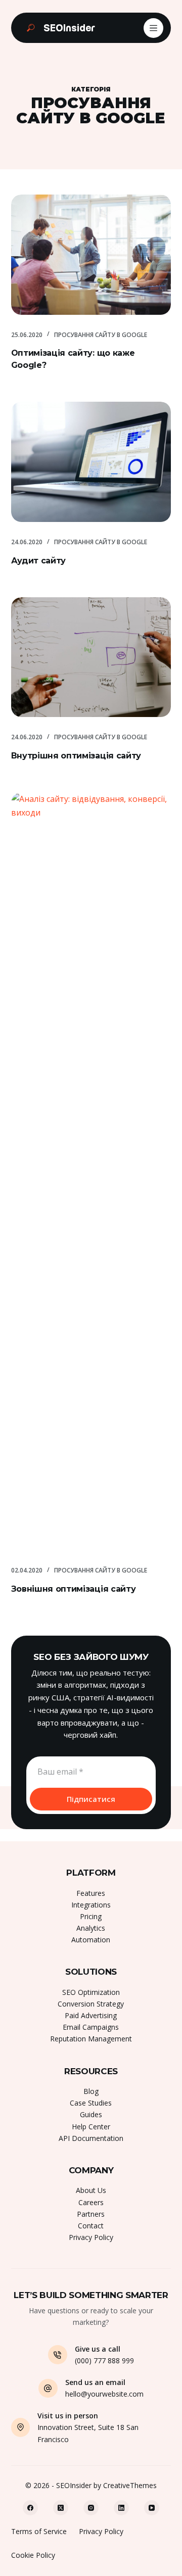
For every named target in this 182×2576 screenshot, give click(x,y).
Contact (91, 2226)
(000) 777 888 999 (104, 2360)
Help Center (91, 2127)
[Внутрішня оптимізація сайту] (91, 657)
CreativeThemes (130, 2485)
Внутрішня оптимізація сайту (76, 756)
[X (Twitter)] (61, 2508)
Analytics (91, 1928)
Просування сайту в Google (101, 335)
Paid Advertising (91, 2015)
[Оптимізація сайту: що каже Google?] (91, 255)
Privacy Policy (91, 2237)
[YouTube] (152, 2508)
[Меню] (153, 28)
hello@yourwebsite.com (104, 2394)
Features (91, 1893)
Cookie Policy (33, 2555)
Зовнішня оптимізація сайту (74, 1589)
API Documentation (91, 2138)
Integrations (91, 1905)
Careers (91, 2202)
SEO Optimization (91, 1992)
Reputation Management (91, 2039)
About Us (91, 2190)
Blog (91, 2091)
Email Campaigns (91, 2027)
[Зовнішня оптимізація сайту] (91, 1171)
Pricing (91, 1916)
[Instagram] (91, 2508)
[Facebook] (30, 2508)
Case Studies (91, 2103)
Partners (91, 2214)
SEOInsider (69, 28)
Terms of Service (39, 2531)
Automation (91, 1940)
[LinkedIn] (121, 2508)
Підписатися (91, 1799)
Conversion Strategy (91, 2004)
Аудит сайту (38, 561)
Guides (91, 2114)
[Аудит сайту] (91, 462)
